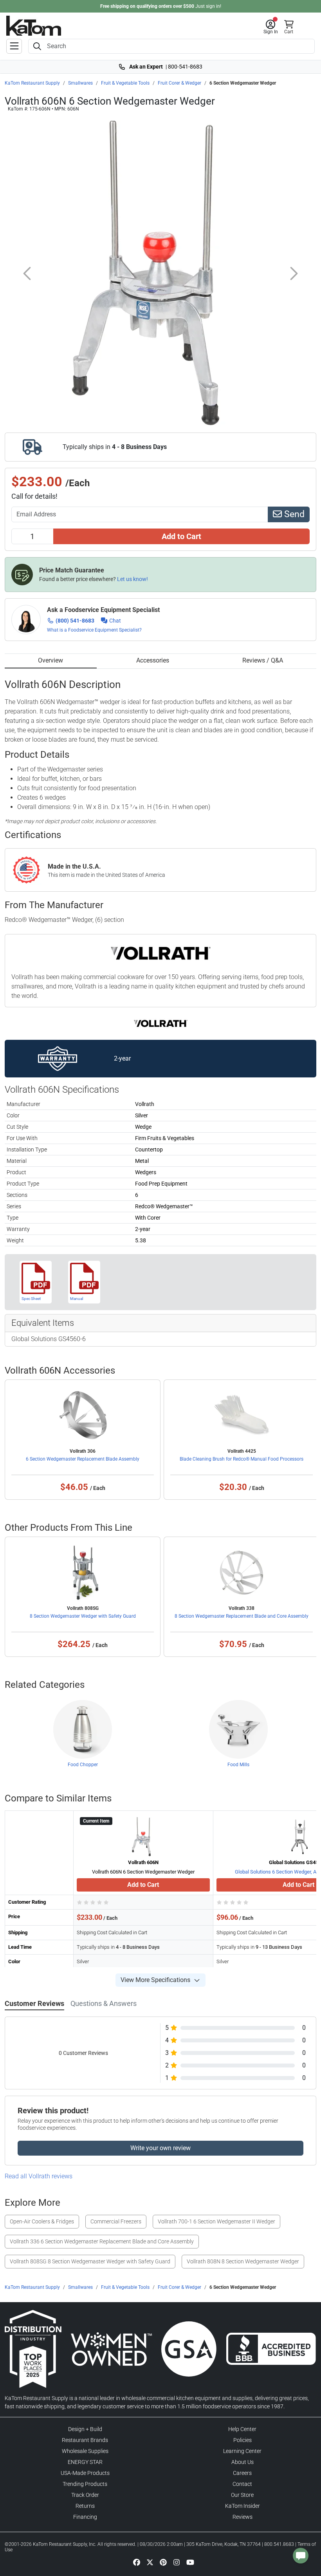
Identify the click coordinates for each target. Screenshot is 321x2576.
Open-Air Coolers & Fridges (42, 2221)
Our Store (242, 2495)
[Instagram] (177, 2562)
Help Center (242, 2429)
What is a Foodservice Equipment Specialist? (94, 630)
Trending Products (85, 2484)
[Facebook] (137, 2562)
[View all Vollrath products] (161, 1023)
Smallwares (80, 83)
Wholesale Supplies (85, 2451)
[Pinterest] (163, 2562)
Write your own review (160, 2148)
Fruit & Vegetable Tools (125, 83)
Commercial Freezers (116, 2221)
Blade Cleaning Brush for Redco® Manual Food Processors (242, 1459)
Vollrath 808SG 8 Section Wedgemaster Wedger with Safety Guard (90, 2261)
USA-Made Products (85, 2473)
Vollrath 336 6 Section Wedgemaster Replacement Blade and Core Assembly (102, 2241)
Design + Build (85, 2429)
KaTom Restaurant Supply (32, 83)
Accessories (153, 660)
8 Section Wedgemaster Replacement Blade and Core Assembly (242, 1616)
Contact (242, 2484)
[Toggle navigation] (14, 46)
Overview (50, 660)
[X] (150, 2562)
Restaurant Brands (85, 2440)
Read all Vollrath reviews (39, 2176)
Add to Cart (181, 536)
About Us (243, 2462)
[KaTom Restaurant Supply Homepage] (34, 26)
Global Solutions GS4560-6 (49, 1339)
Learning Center (242, 2451)
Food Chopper (83, 1765)
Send (293, 514)
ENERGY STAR (85, 2462)
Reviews (243, 2517)
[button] (271, 27)
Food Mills (238, 1765)
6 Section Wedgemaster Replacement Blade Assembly (83, 1459)
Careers (242, 2473)
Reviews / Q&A (263, 660)
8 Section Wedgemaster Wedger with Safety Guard (83, 1616)
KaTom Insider (243, 2506)
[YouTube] (190, 2562)
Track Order (85, 2495)
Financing (85, 2517)
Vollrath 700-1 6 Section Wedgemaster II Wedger (216, 2221)
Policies (243, 2440)
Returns (85, 2506)
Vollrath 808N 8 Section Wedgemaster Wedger (243, 2261)
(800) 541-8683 (75, 621)
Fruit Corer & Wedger (179, 83)
